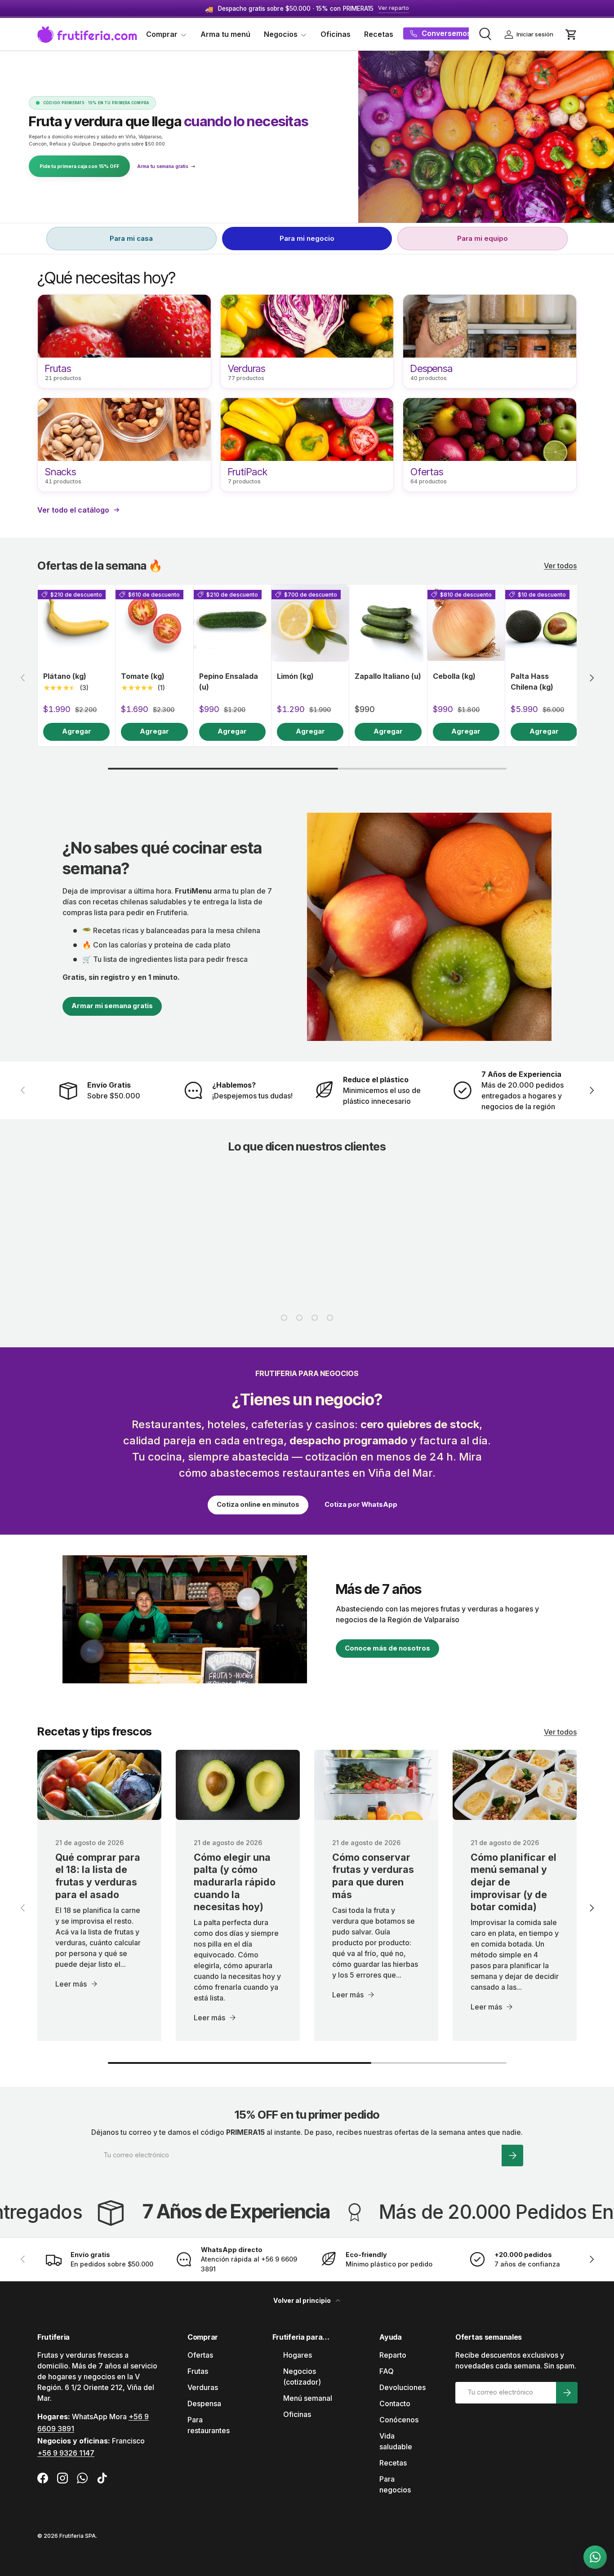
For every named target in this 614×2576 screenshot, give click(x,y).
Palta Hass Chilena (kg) (532, 682)
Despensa (204, 2403)
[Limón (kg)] (310, 623)
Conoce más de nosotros (387, 1648)
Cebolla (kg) (454, 676)
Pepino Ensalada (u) (229, 682)
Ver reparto (394, 8)
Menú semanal (308, 2398)
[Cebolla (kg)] (466, 623)
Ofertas (200, 2355)
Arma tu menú (225, 34)
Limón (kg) (295, 676)
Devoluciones (403, 2387)
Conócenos (399, 2420)
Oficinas (336, 34)
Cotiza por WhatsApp (361, 1505)
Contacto (395, 2403)
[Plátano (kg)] (76, 623)
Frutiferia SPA (78, 2536)
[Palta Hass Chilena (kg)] (544, 623)
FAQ (387, 2371)
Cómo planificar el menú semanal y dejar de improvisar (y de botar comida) (514, 1882)
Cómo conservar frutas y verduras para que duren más (373, 1876)
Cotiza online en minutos (258, 1505)
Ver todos (560, 566)
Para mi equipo (483, 238)
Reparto (393, 2355)
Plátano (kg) (65, 676)
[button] (571, 35)
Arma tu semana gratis (166, 166)
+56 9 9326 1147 (66, 2453)
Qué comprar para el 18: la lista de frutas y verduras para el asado (98, 1876)
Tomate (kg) (143, 676)
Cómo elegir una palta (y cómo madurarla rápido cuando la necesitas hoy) (235, 1882)
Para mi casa (131, 238)
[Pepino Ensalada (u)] (232, 623)
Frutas (198, 2371)
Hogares (298, 2355)
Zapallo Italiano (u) (388, 676)
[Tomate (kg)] (154, 623)
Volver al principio (303, 2300)
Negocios (281, 34)
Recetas (379, 34)
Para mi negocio (307, 238)
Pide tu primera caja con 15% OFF (79, 166)
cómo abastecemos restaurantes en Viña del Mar (306, 1473)
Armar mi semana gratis (112, 1006)
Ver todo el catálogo (73, 510)
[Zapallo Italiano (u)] (388, 623)
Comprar (162, 34)
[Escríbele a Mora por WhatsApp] (595, 2557)
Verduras (203, 2387)
